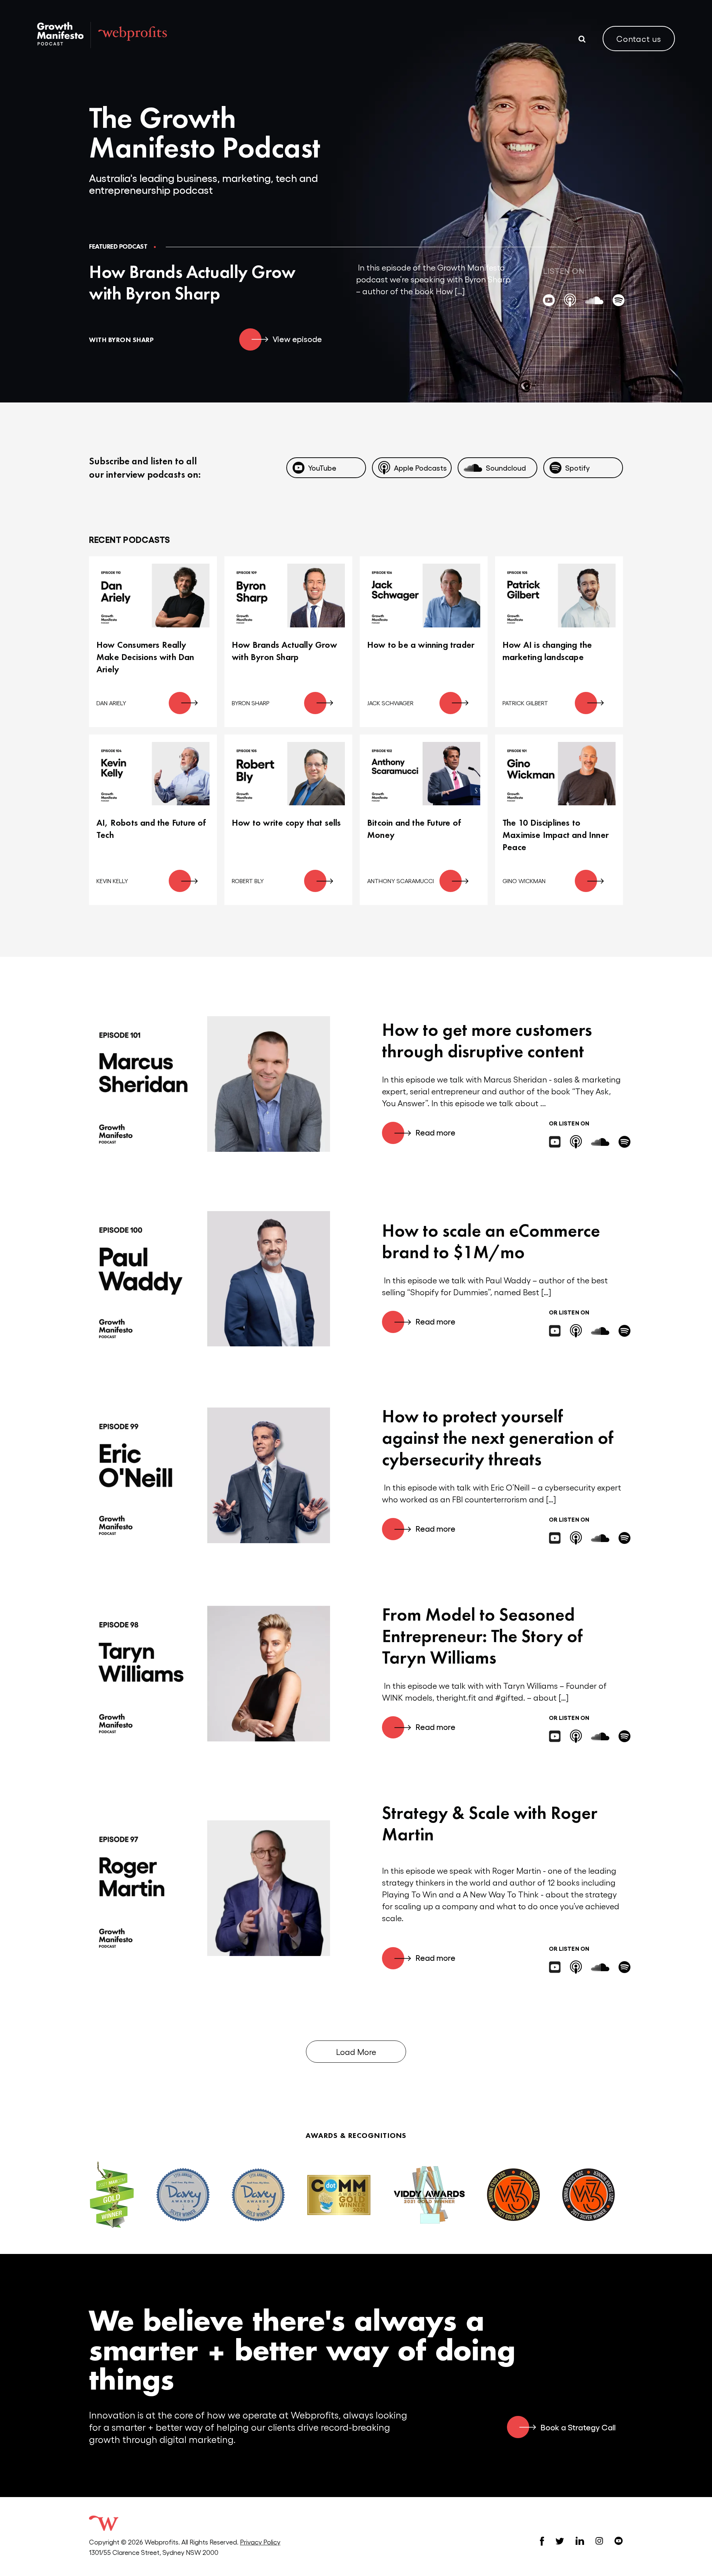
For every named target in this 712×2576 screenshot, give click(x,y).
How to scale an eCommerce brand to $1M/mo (491, 1241)
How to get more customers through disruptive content (487, 1040)
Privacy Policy (260, 2542)
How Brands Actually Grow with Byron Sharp (192, 283)
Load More (356, 2052)
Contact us (639, 39)
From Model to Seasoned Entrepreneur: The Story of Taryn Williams (482, 1636)
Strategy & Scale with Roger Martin (490, 1824)
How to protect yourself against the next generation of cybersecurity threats (498, 1438)
